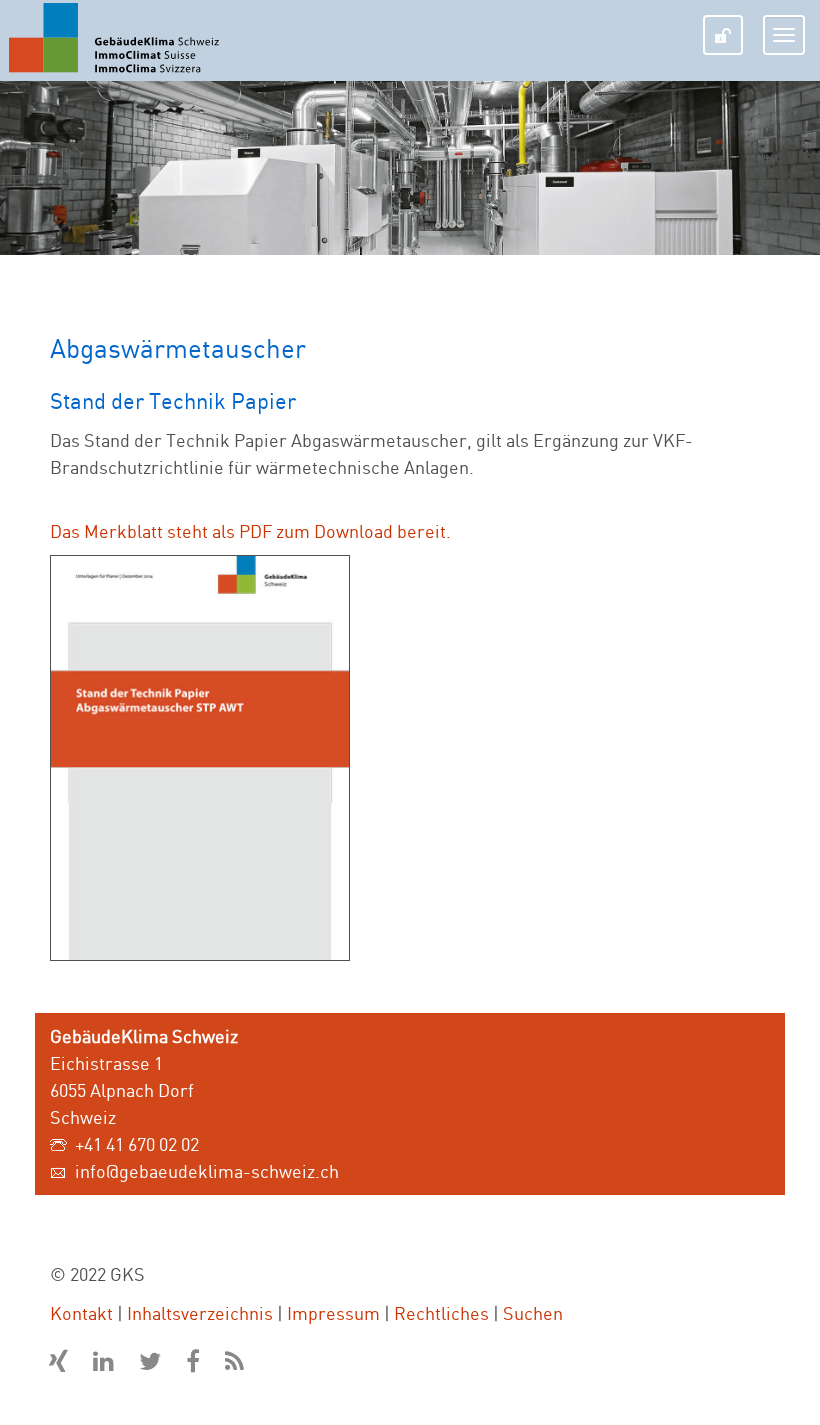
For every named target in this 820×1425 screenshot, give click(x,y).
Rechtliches (441, 1313)
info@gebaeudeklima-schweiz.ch (207, 1171)
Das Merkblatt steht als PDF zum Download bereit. (250, 531)
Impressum (333, 1313)
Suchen (533, 1313)
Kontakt (81, 1313)
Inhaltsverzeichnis (200, 1313)
